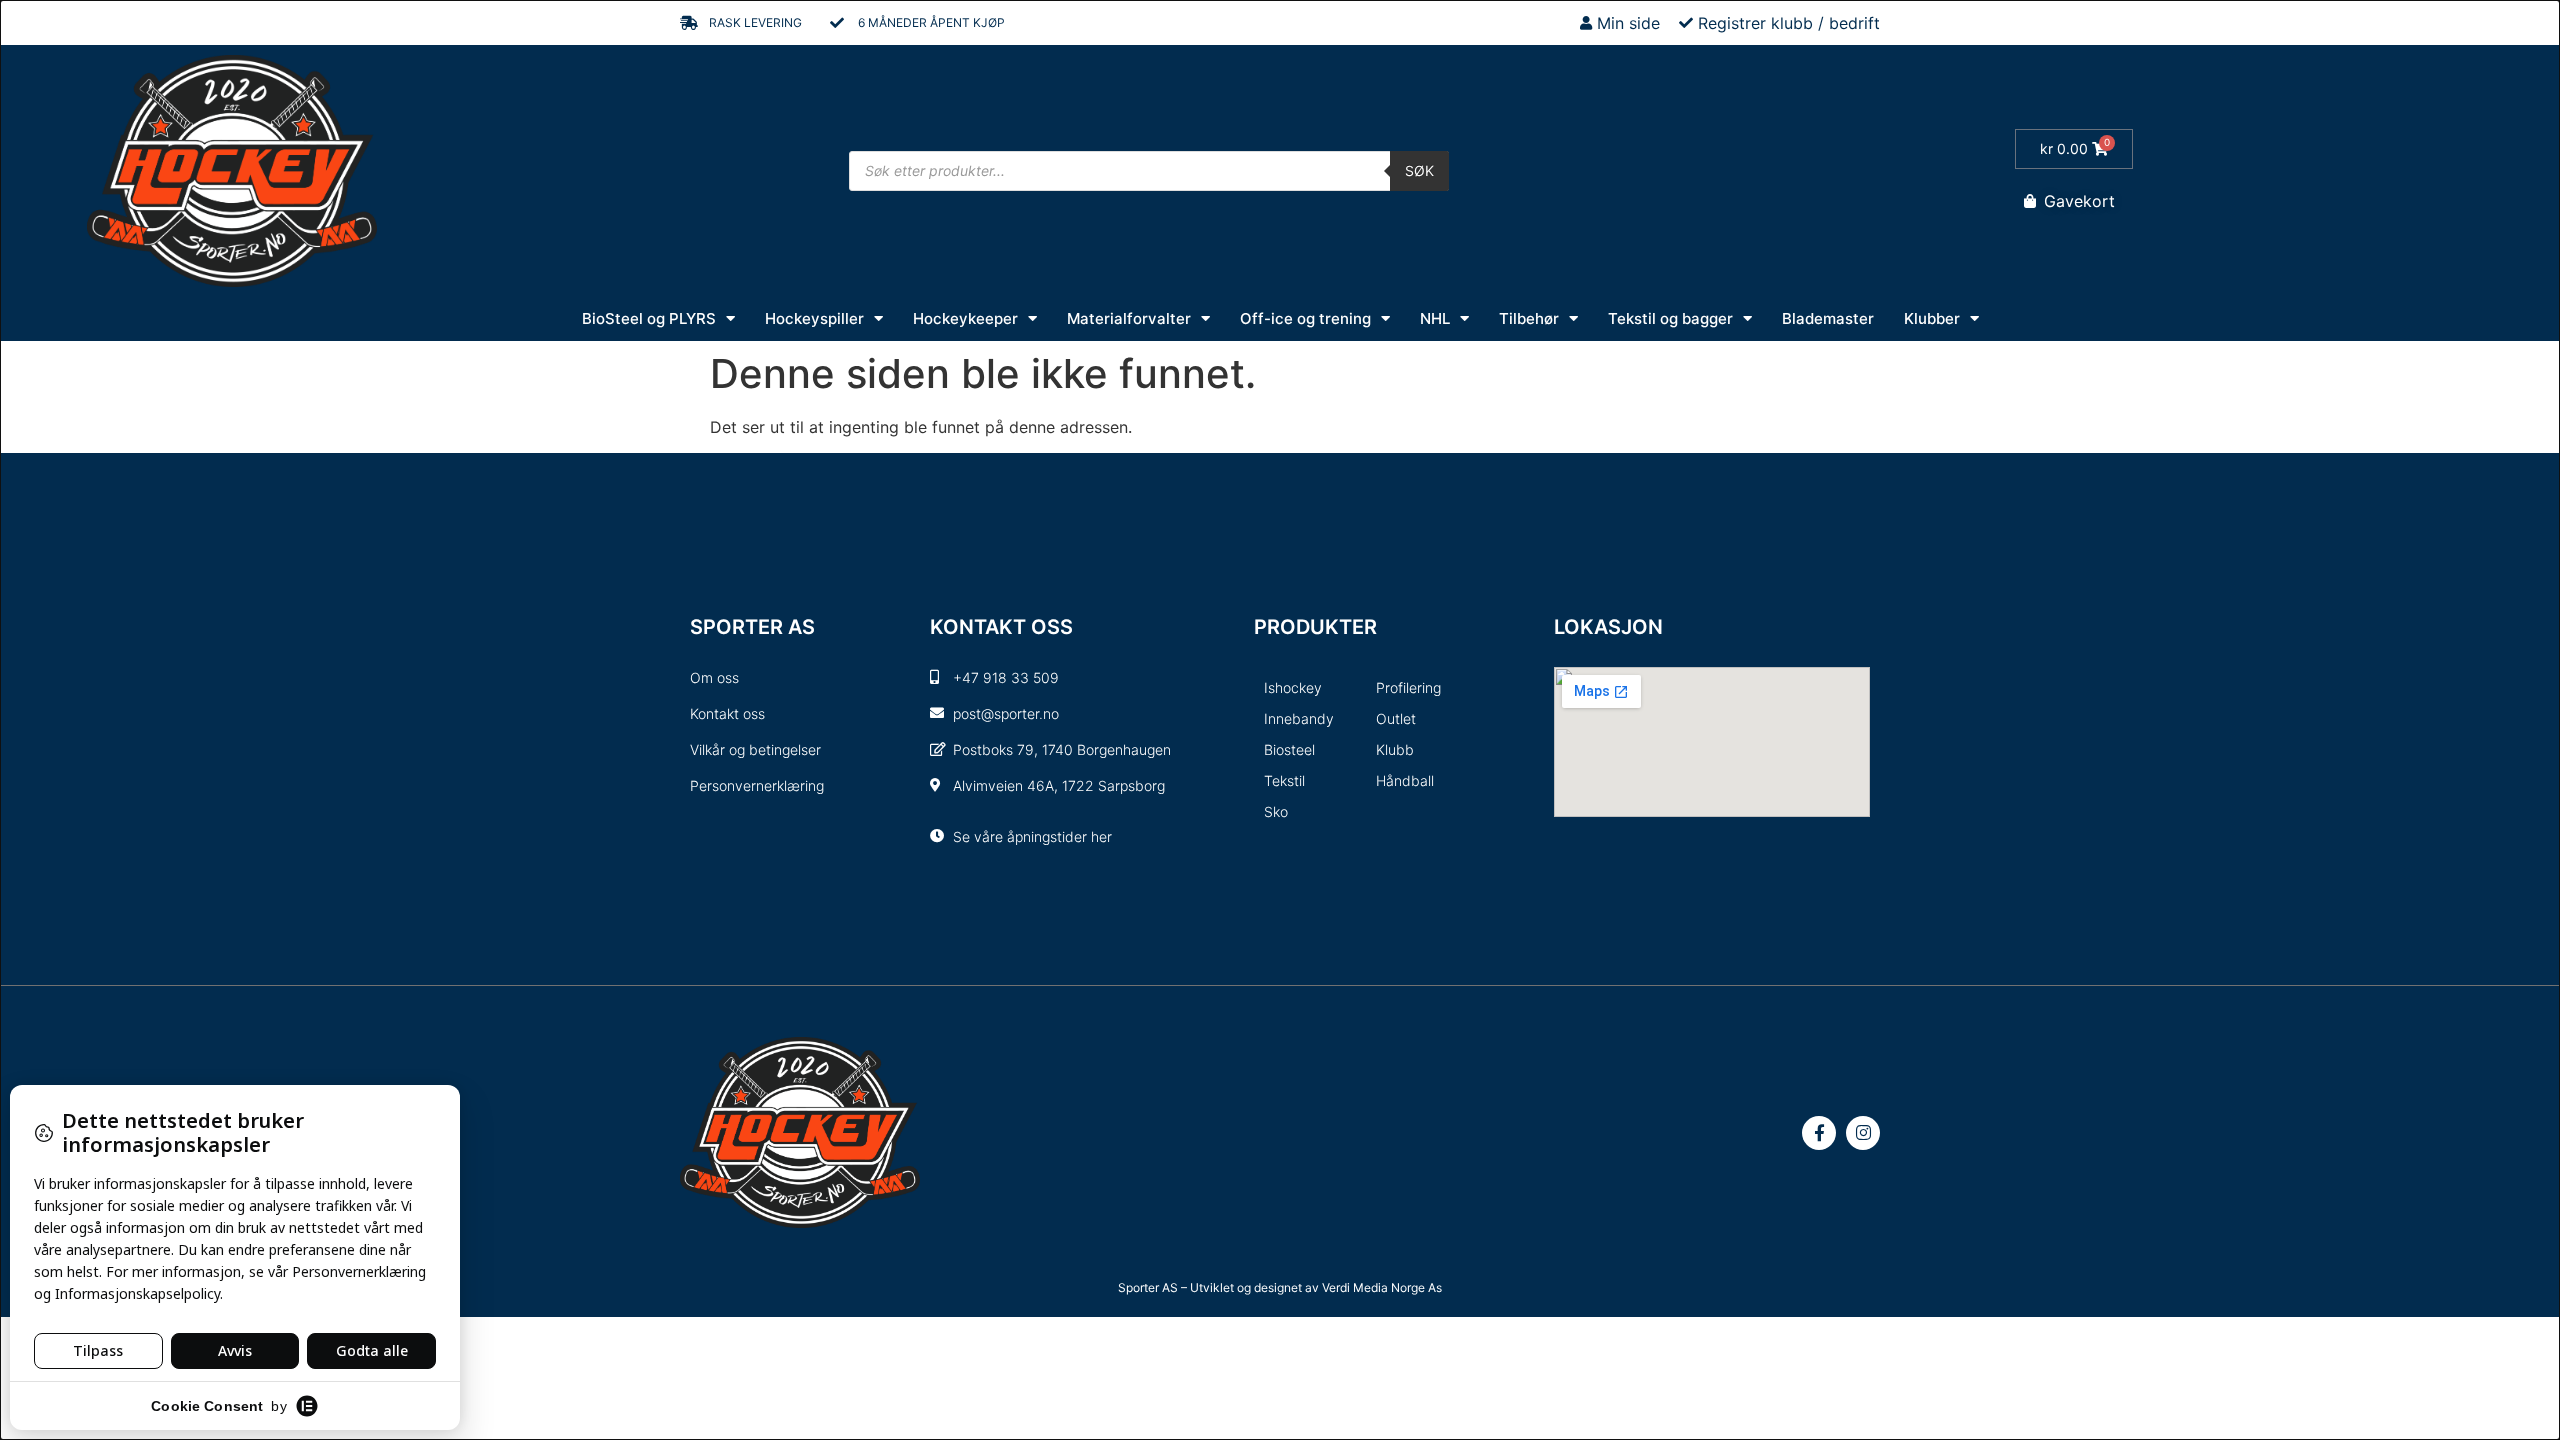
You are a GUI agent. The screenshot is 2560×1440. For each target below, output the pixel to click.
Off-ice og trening (1305, 318)
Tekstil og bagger (1670, 318)
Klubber (1932, 318)
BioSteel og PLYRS (649, 318)
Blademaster (1828, 318)
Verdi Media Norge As (1382, 1287)
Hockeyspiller (814, 318)
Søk (1419, 170)
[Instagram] (1863, 1133)
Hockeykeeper (965, 318)
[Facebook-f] (1819, 1133)
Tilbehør (1529, 318)
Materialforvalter (1129, 318)
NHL (1435, 318)
